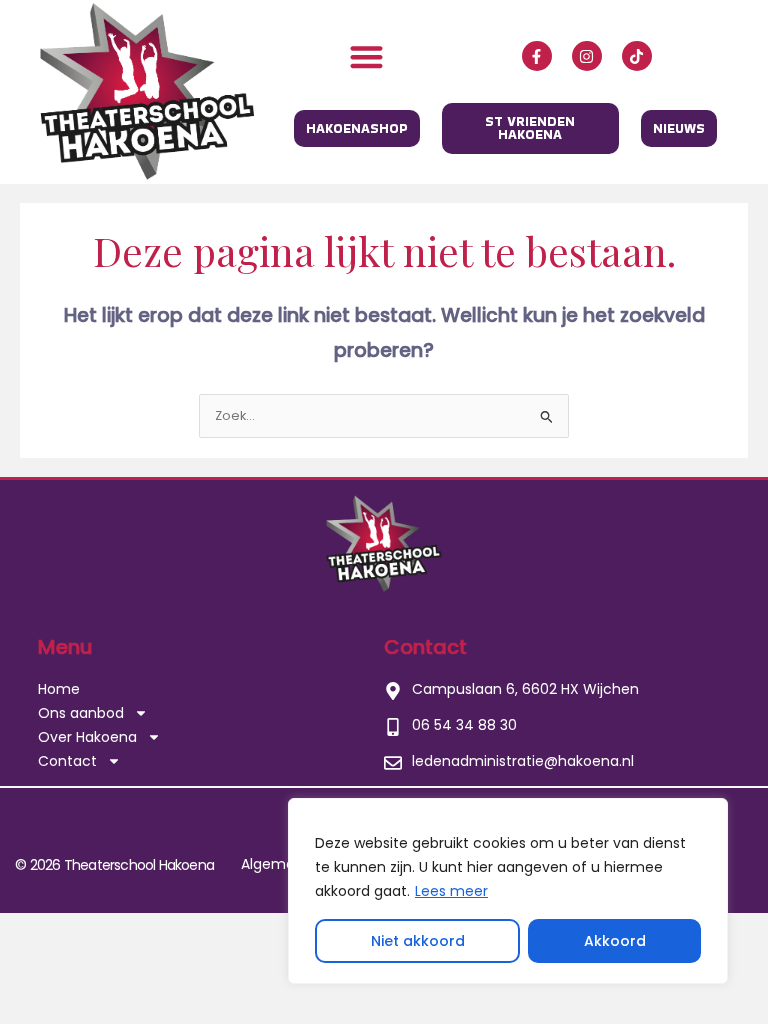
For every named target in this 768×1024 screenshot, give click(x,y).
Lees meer (451, 891)
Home (59, 689)
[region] (508, 891)
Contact (67, 761)
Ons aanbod (81, 713)
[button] (367, 56)
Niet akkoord (418, 941)
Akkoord (615, 941)
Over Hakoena (87, 737)
